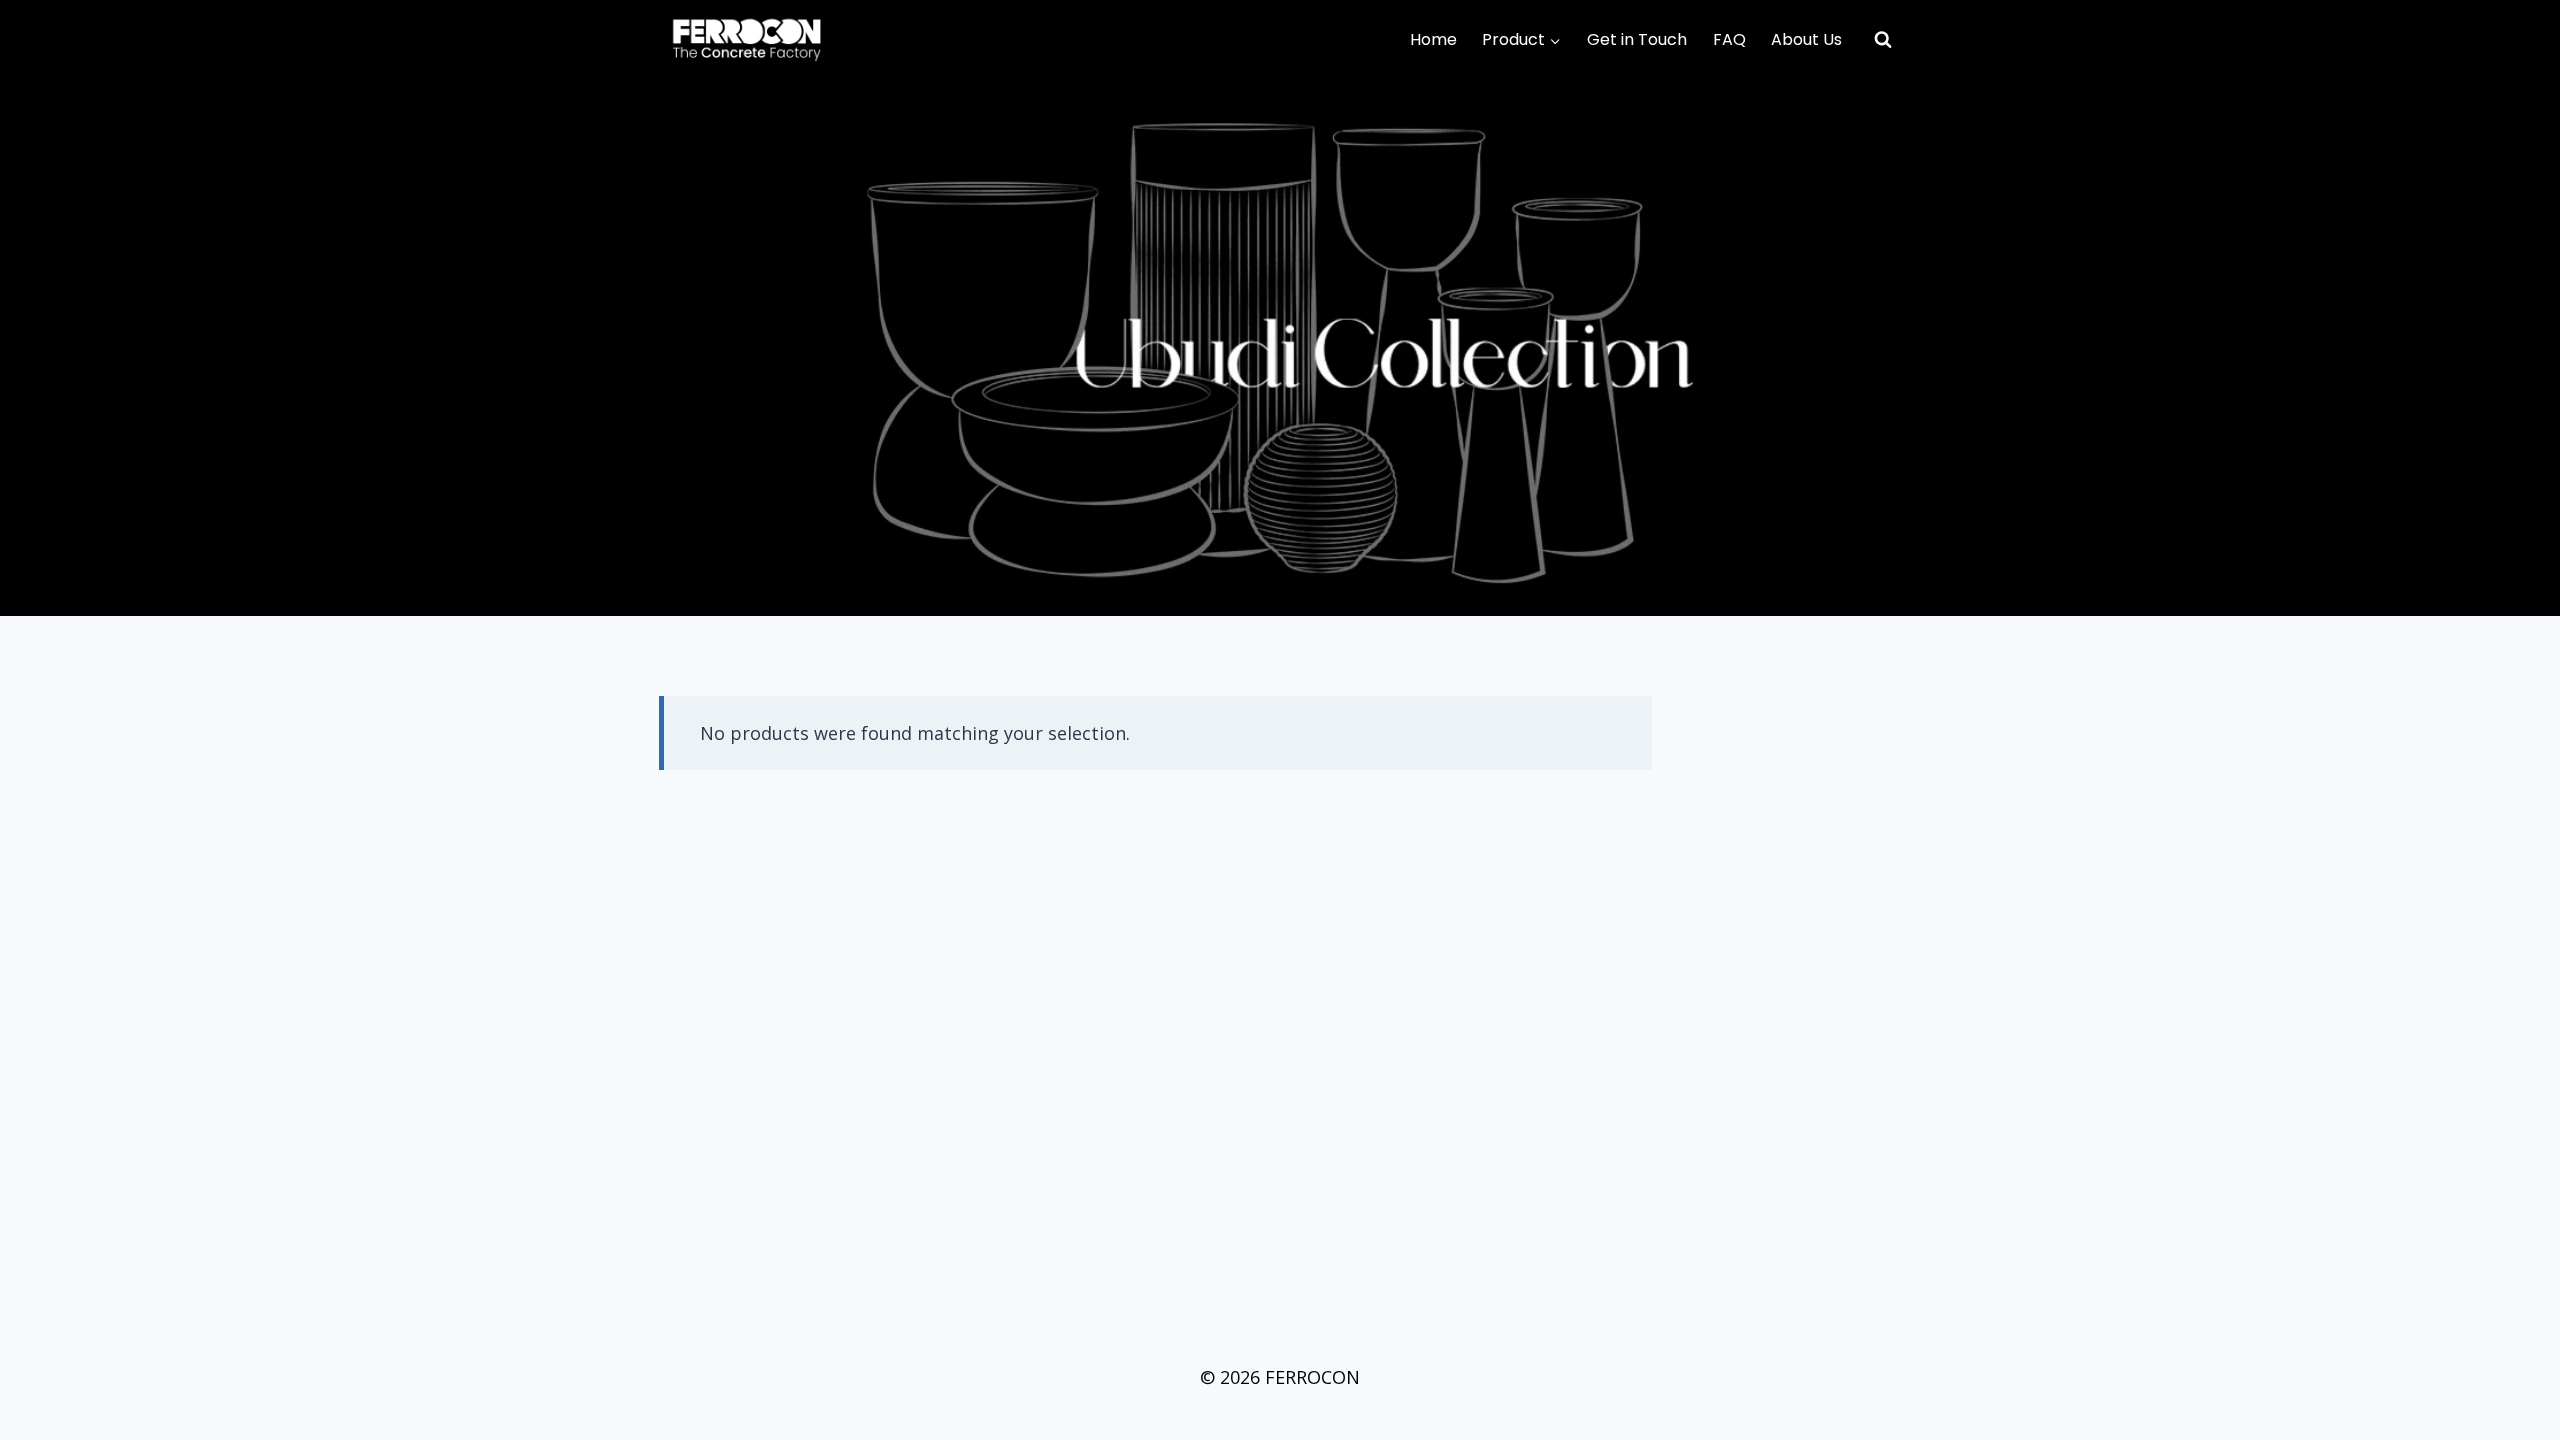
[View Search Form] (1883, 40)
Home (1433, 39)
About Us (1806, 39)
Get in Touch (1637, 39)
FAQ (1729, 39)
